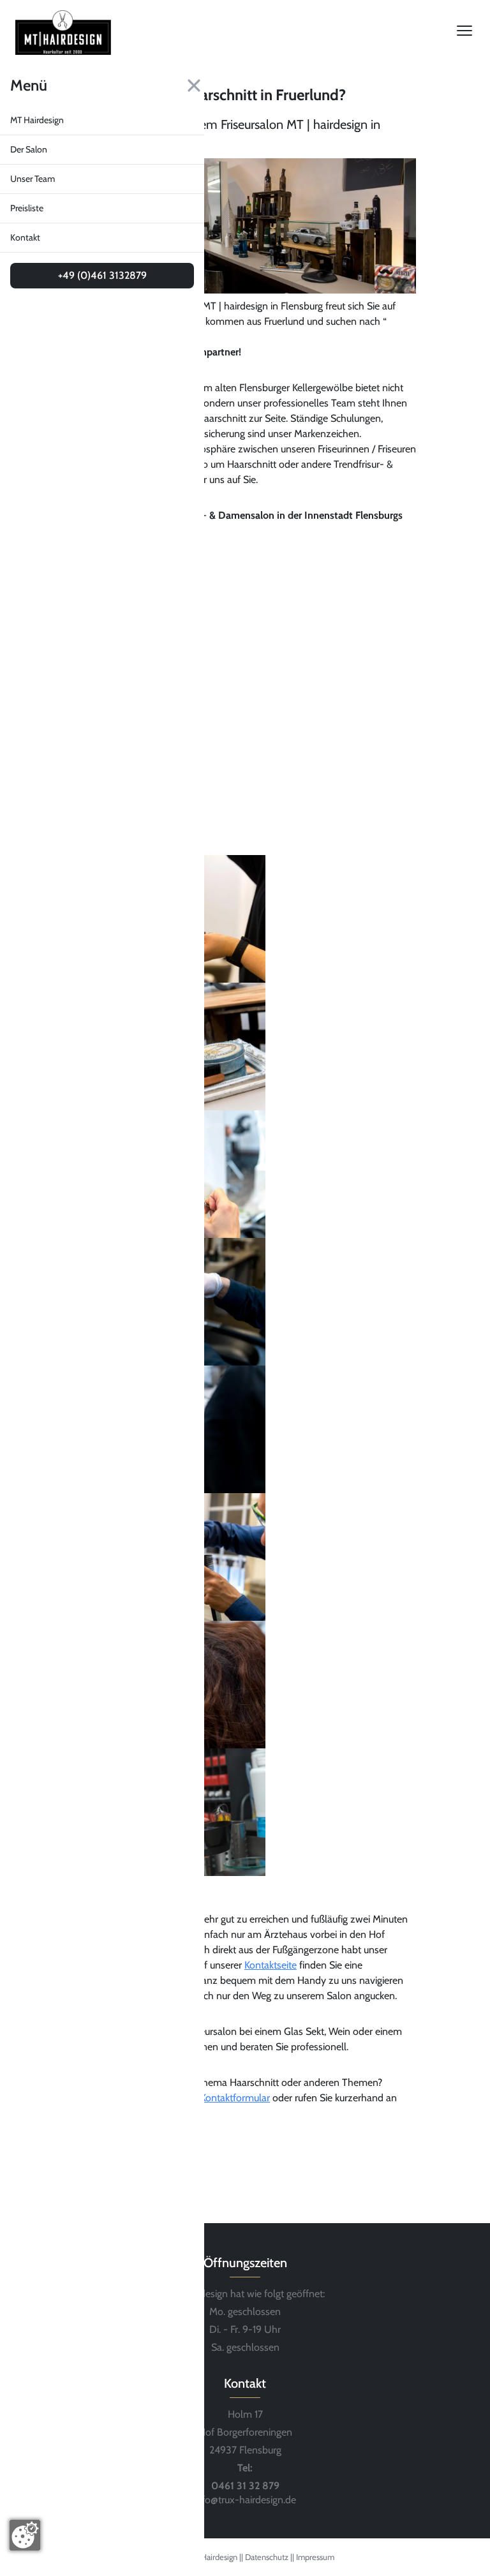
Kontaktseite (271, 1965)
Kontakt (25, 237)
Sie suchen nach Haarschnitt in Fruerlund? (210, 95)
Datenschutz (268, 2557)
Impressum (315, 2557)
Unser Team (33, 179)
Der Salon (29, 149)
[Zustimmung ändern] (25, 2535)
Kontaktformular (235, 2098)
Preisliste (27, 208)
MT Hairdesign (37, 120)
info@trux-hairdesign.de (245, 2500)
